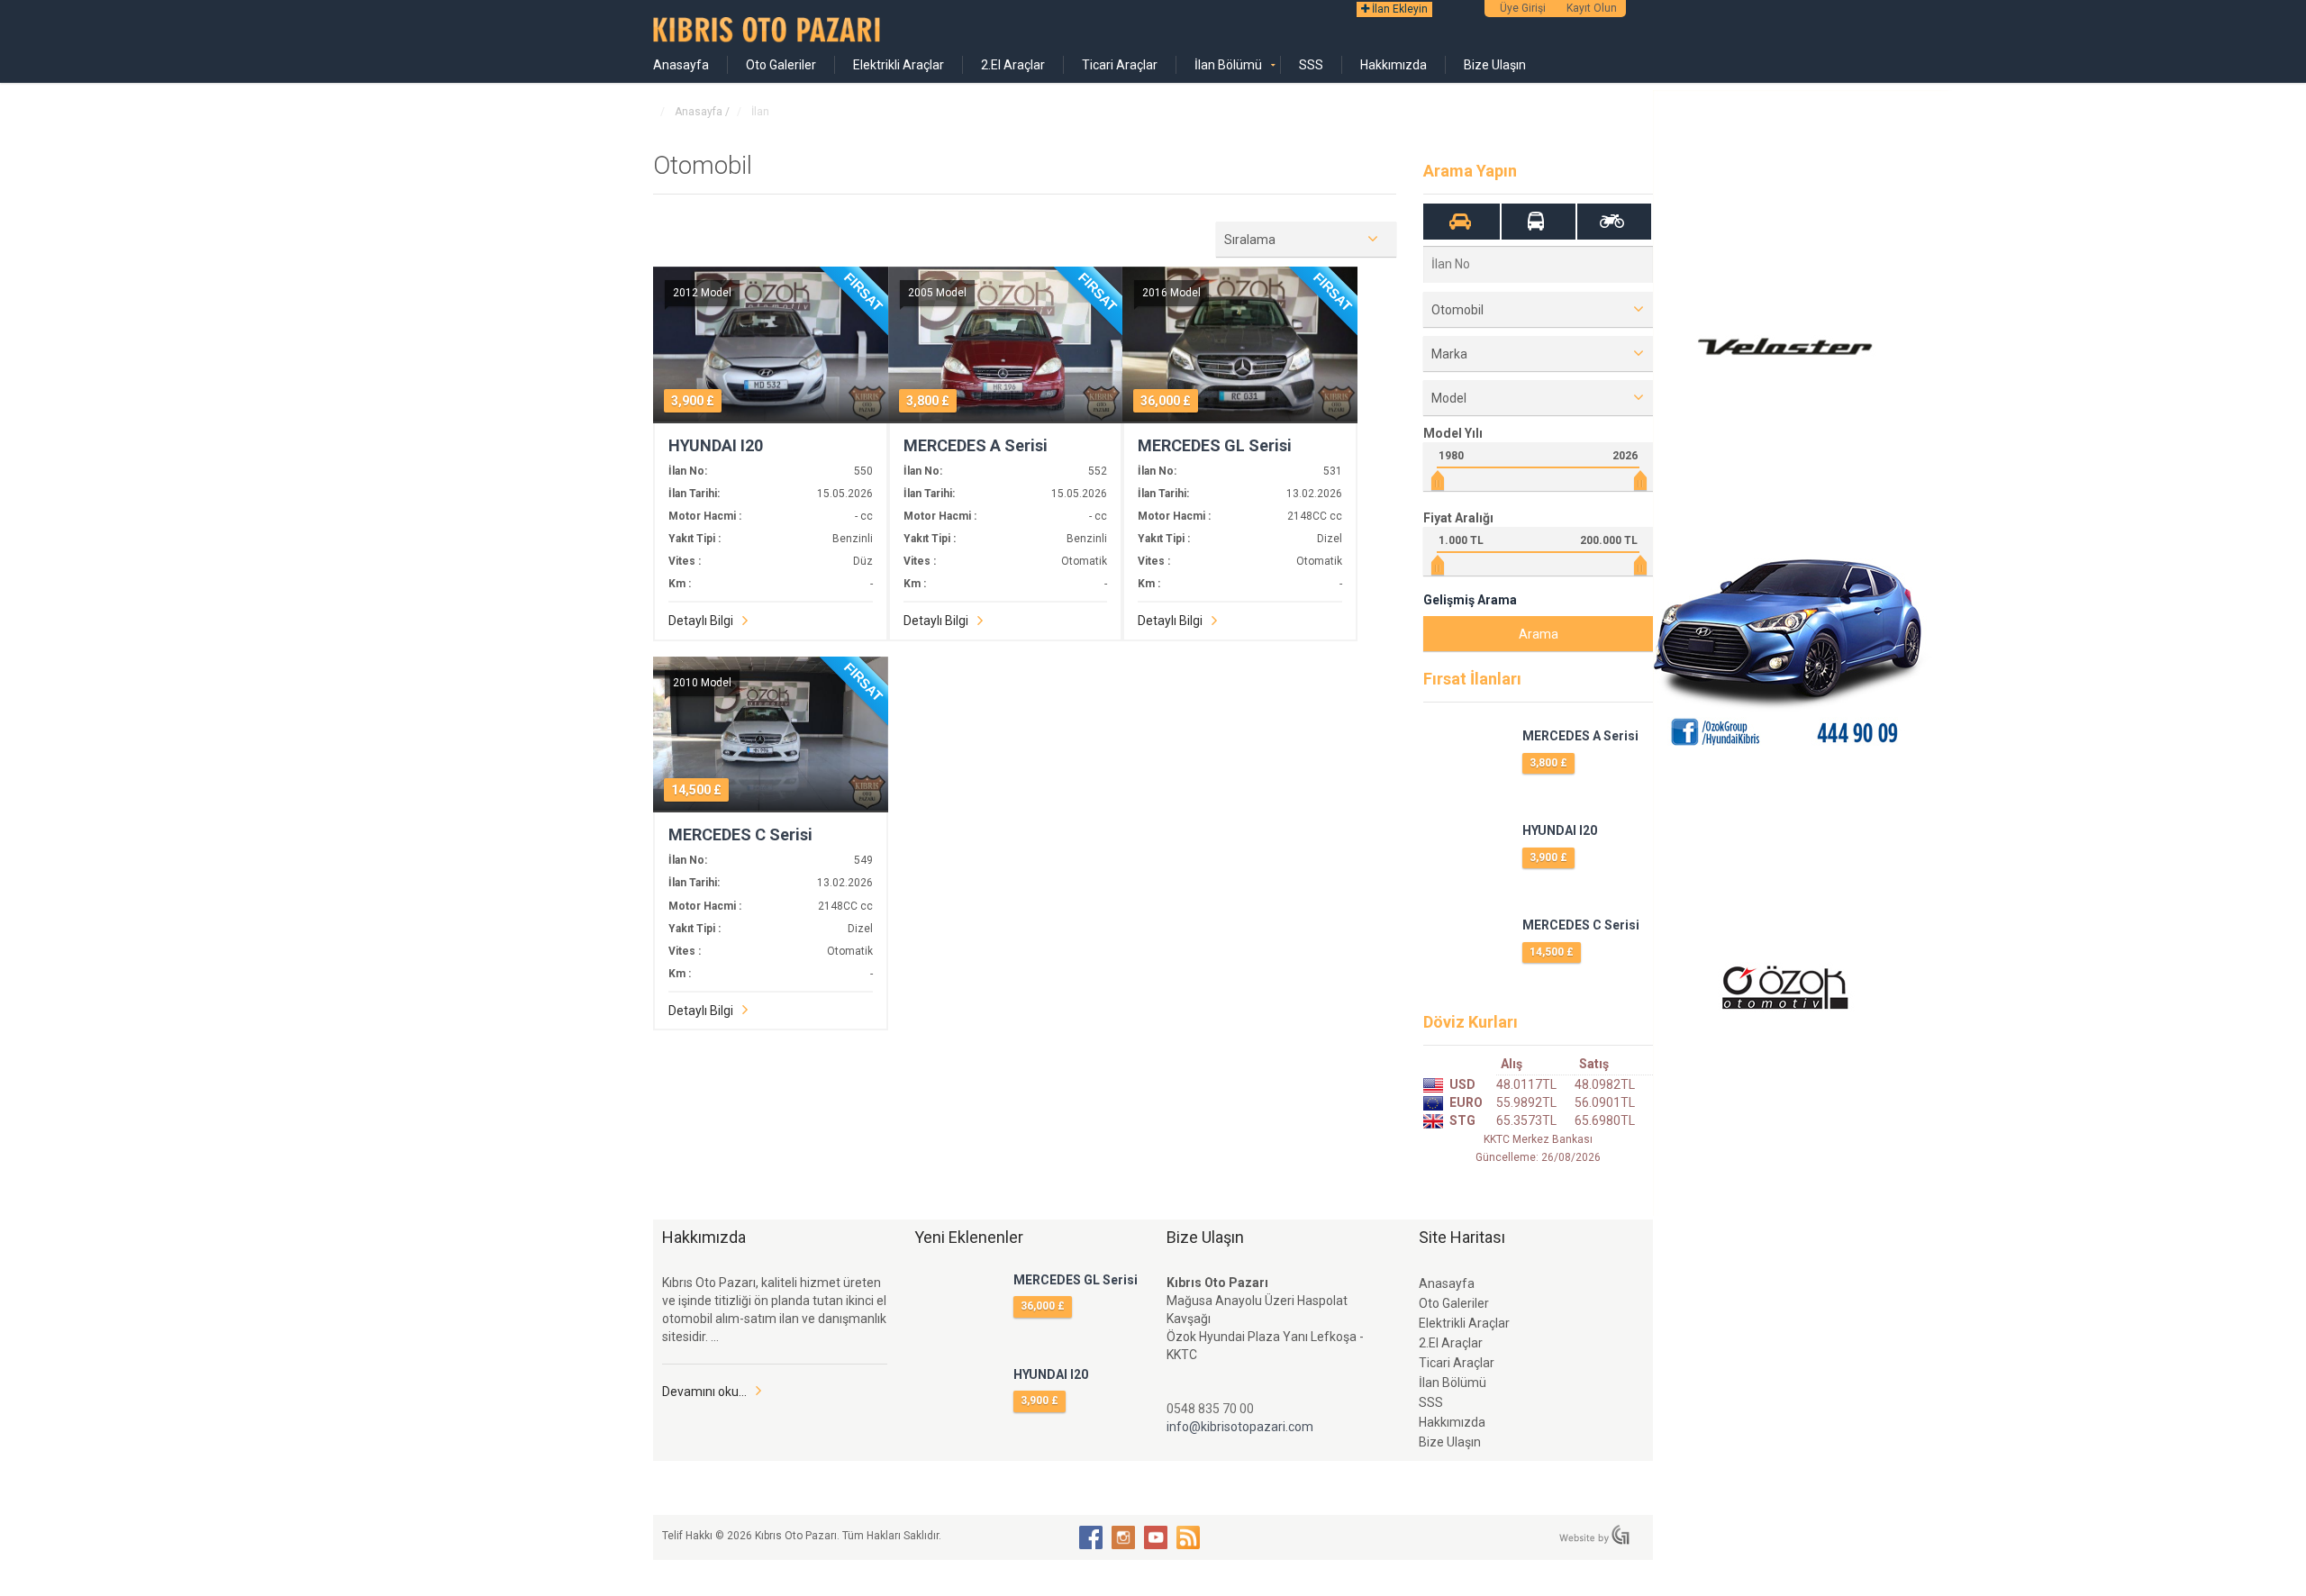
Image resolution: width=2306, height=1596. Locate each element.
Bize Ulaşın (1495, 65)
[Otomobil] (1461, 222)
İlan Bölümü (1228, 65)
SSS (1311, 65)
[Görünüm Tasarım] (1594, 1535)
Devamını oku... (704, 1392)
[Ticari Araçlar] (1537, 222)
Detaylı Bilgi (701, 621)
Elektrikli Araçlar (899, 65)
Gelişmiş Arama (1470, 600)
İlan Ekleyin (1398, 9)
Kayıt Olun (1592, 8)
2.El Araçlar (1013, 65)
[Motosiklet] (1612, 222)
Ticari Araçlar (1120, 65)
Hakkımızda (1394, 65)
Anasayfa (681, 65)
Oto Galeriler (781, 65)
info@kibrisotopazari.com (1240, 1427)
